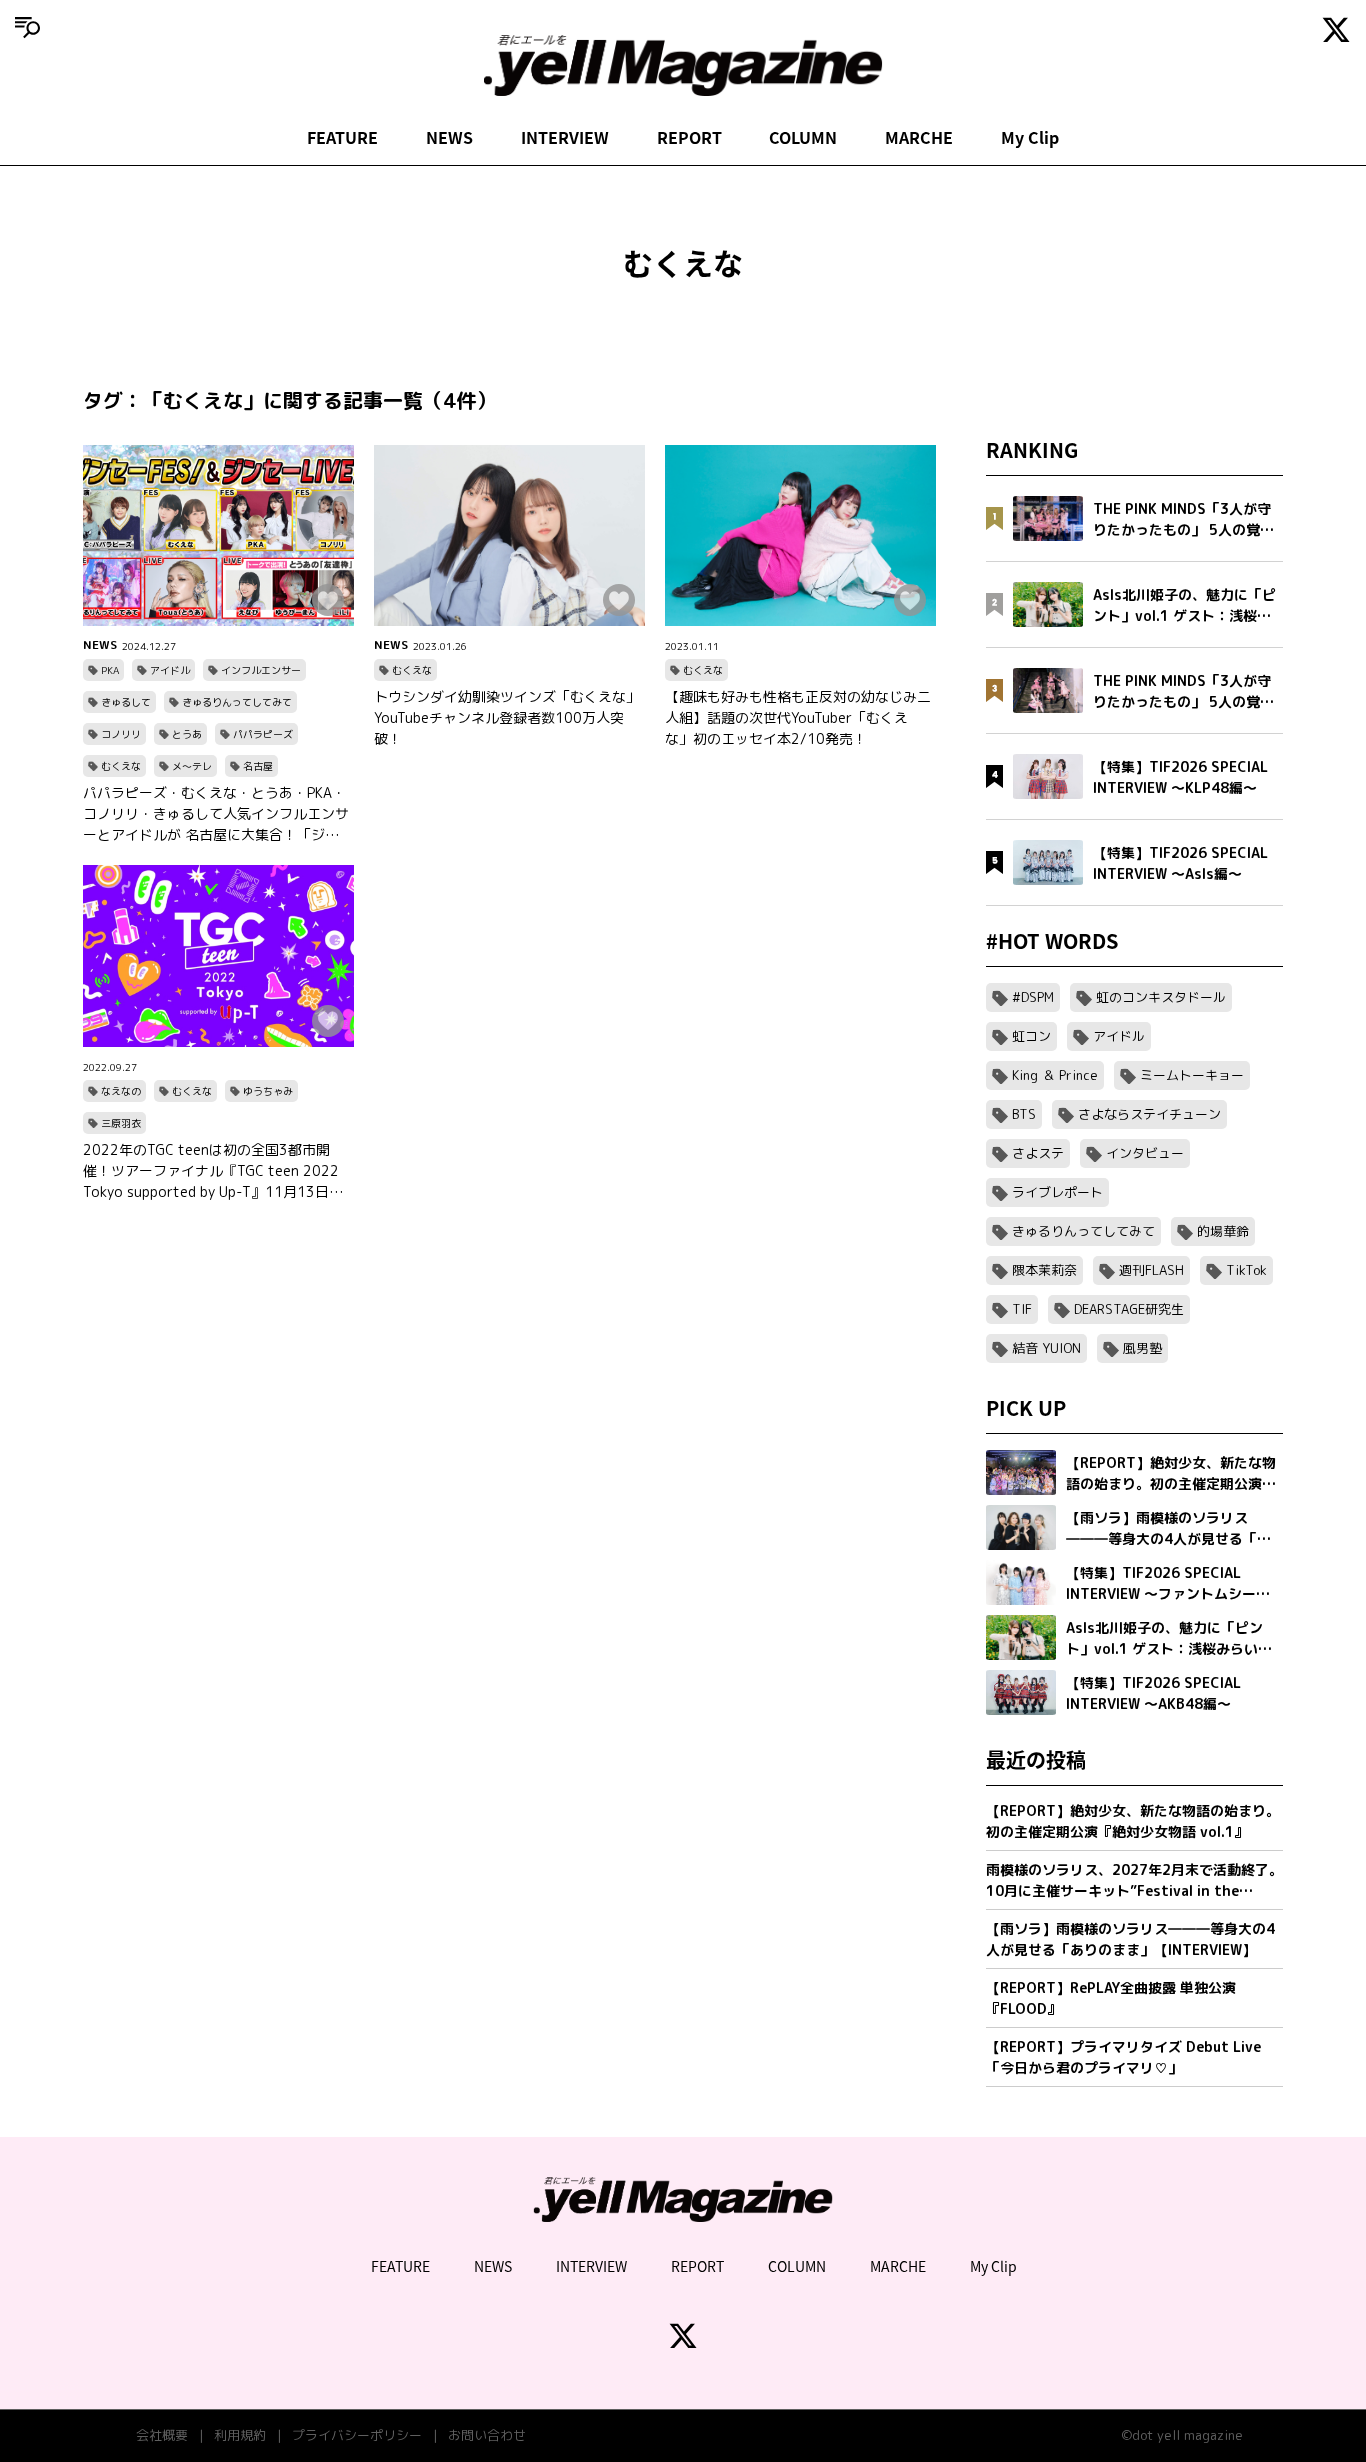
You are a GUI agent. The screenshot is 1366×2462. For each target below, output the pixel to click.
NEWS (449, 137)
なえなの (121, 1091)
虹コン (1031, 1036)
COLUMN (803, 137)
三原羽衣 (121, 1123)
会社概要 (162, 2435)
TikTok (1246, 1270)
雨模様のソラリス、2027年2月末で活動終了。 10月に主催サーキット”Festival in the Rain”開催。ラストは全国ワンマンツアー (1134, 1880)
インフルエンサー (261, 670)
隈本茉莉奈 (1044, 1270)
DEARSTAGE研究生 (1129, 1309)
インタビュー (1145, 1153)
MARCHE (919, 137)
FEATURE (342, 137)
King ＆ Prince (1055, 1075)
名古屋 (258, 766)
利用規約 (240, 2435)
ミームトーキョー (1192, 1075)
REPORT (689, 137)
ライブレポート (1057, 1192)
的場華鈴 (1223, 1231)
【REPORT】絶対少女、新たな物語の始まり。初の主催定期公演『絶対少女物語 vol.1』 (1133, 1821)
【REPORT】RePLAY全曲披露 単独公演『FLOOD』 (1111, 1998)
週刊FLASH (1151, 1270)
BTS (1024, 1114)
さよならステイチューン (1149, 1114)
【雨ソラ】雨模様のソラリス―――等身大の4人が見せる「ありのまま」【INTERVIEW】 (1130, 1939)
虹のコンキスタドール (1161, 997)
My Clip (1030, 137)
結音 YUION (1046, 1348)
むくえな (121, 766)
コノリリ (121, 734)
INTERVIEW (565, 137)
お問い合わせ (487, 2435)
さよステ (1038, 1153)
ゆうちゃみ (268, 1091)
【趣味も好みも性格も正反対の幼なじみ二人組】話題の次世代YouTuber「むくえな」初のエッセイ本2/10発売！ (798, 717)
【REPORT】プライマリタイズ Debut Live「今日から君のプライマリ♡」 (1123, 2057)
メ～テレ (192, 766)
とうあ (187, 734)
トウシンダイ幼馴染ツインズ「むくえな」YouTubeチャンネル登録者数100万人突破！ (507, 717)
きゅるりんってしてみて (237, 702)
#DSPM (1033, 997)
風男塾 (1142, 1348)
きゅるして (126, 702)
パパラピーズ (263, 734)
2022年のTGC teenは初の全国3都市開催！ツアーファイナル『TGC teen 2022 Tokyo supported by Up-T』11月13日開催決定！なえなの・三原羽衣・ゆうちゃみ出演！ (216, 1171)
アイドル (170, 670)
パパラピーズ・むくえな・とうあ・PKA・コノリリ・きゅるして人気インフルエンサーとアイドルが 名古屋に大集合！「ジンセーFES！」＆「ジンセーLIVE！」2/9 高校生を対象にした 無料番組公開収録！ (218, 814)
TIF (1022, 1309)
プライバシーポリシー (357, 2435)
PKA (110, 670)
